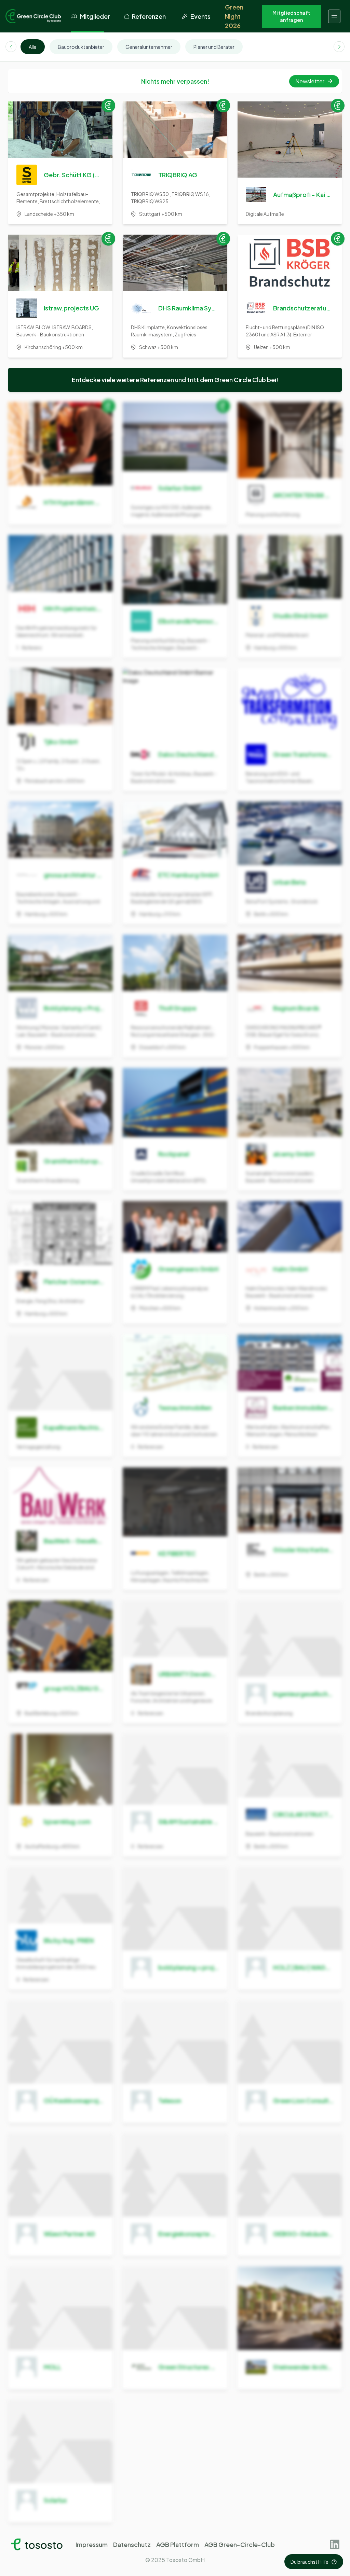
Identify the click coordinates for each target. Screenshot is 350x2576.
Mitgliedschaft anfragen (291, 16)
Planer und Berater (214, 47)
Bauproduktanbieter (81, 47)
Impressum (92, 2544)
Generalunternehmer (149, 47)
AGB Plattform (178, 2544)
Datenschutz (132, 2544)
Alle (33, 47)
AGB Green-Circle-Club (240, 2544)
